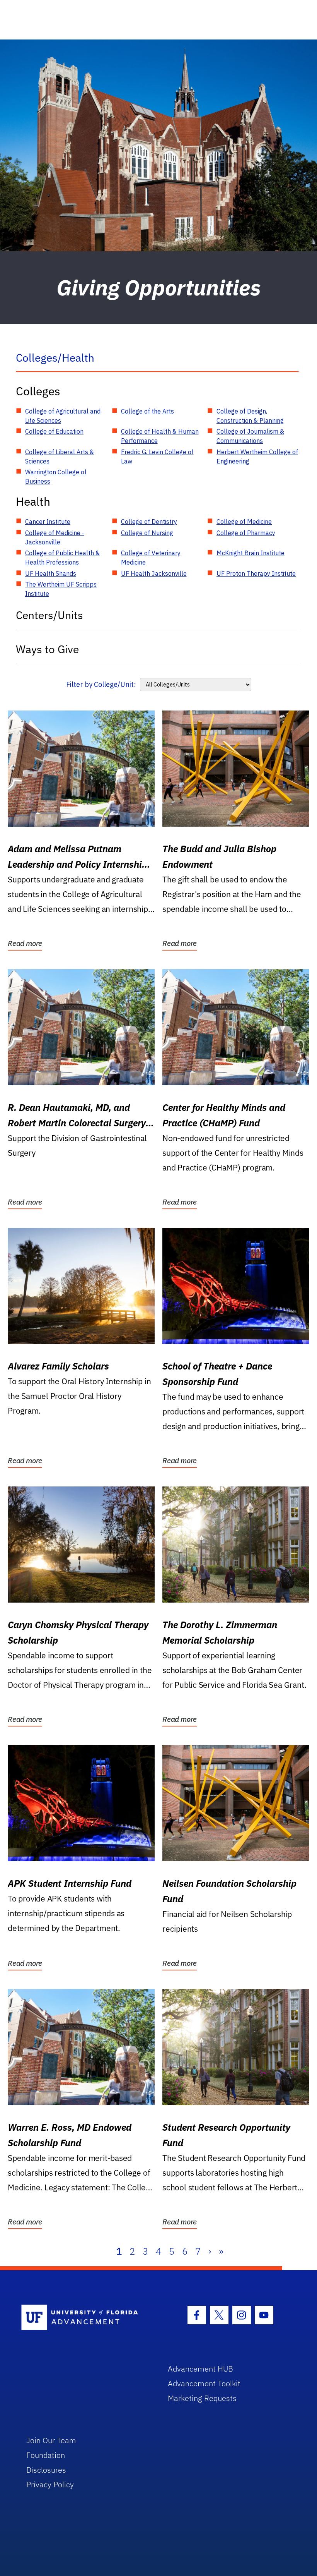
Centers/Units (49, 615)
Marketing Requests (202, 2398)
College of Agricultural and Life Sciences (63, 416)
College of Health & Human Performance (160, 436)
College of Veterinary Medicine (151, 558)
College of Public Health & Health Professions (62, 558)
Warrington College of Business (56, 477)
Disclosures (46, 2470)
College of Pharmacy (246, 533)
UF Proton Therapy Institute (256, 573)
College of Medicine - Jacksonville (55, 537)
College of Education (54, 431)
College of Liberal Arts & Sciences (60, 457)
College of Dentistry (149, 522)
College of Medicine (244, 522)
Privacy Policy (50, 2484)
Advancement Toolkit (204, 2383)
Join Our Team (51, 2440)
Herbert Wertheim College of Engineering (257, 457)
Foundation (46, 2455)
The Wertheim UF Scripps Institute (61, 589)
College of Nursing (147, 533)
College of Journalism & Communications (250, 436)
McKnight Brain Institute (251, 553)
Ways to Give (47, 649)
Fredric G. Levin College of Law (157, 457)
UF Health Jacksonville (154, 573)
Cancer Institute (48, 522)
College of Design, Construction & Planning (250, 416)
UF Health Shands (51, 573)
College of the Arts (147, 411)
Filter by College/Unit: (101, 684)
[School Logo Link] (86, 2318)
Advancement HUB (200, 2369)
